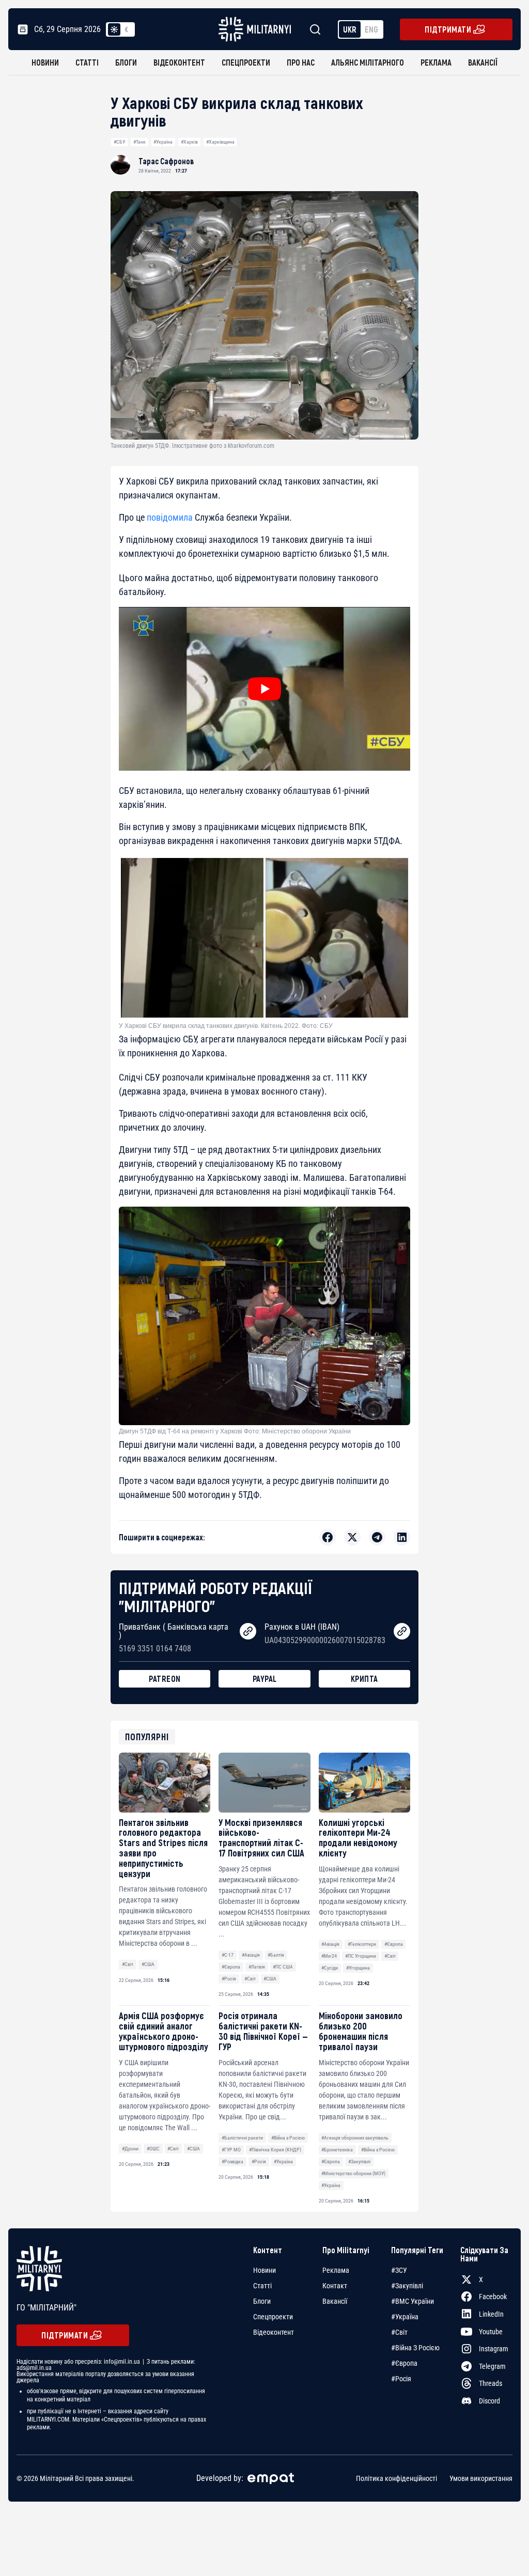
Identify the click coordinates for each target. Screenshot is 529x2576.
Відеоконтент (179, 62)
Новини (45, 62)
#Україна (163, 142)
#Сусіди (330, 1968)
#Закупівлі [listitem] (407, 2286)
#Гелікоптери (362, 1944)
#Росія (229, 1979)
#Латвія (257, 1967)
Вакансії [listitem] (335, 2301)
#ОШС (153, 2149)
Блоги (126, 62)
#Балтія (276, 1955)
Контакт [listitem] (335, 2286)
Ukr (350, 29)
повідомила (170, 517)
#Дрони (130, 2149)
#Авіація (251, 1955)
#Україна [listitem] (405, 2317)
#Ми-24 (329, 1956)
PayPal (265, 1679)
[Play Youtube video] (264, 689)
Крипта (364, 1679)
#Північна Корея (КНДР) (275, 2150)
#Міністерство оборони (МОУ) (353, 2173)
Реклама (436, 62)
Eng (371, 29)
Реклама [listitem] (336, 2270)
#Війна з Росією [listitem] (415, 2348)
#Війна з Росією (288, 2138)
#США (148, 1964)
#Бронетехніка (337, 2150)
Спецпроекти (246, 62)
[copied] (248, 1631)
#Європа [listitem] (404, 2363)
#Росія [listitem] (401, 2379)
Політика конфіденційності (396, 2478)
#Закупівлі (359, 2161)
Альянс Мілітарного (368, 62)
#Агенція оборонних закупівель (355, 2138)
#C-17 (228, 1955)
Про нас (301, 62)
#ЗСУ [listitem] (399, 2270)
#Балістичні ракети (242, 2138)
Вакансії (483, 62)
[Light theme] (114, 29)
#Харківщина (220, 142)
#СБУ (119, 142)
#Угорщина (358, 1968)
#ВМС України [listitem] (413, 2301)
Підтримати (448, 29)
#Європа (231, 1967)
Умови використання (481, 2478)
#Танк (139, 142)
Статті (87, 62)
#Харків (189, 142)
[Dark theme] (127, 29)
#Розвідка (232, 2161)
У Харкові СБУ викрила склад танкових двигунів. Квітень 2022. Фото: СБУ (226, 1026)
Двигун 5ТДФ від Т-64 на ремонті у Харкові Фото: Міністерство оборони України (235, 1431)
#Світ (128, 1964)
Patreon (165, 1679)
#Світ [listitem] (399, 2332)
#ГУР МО (231, 2150)
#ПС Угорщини (361, 1956)
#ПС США (283, 1967)
